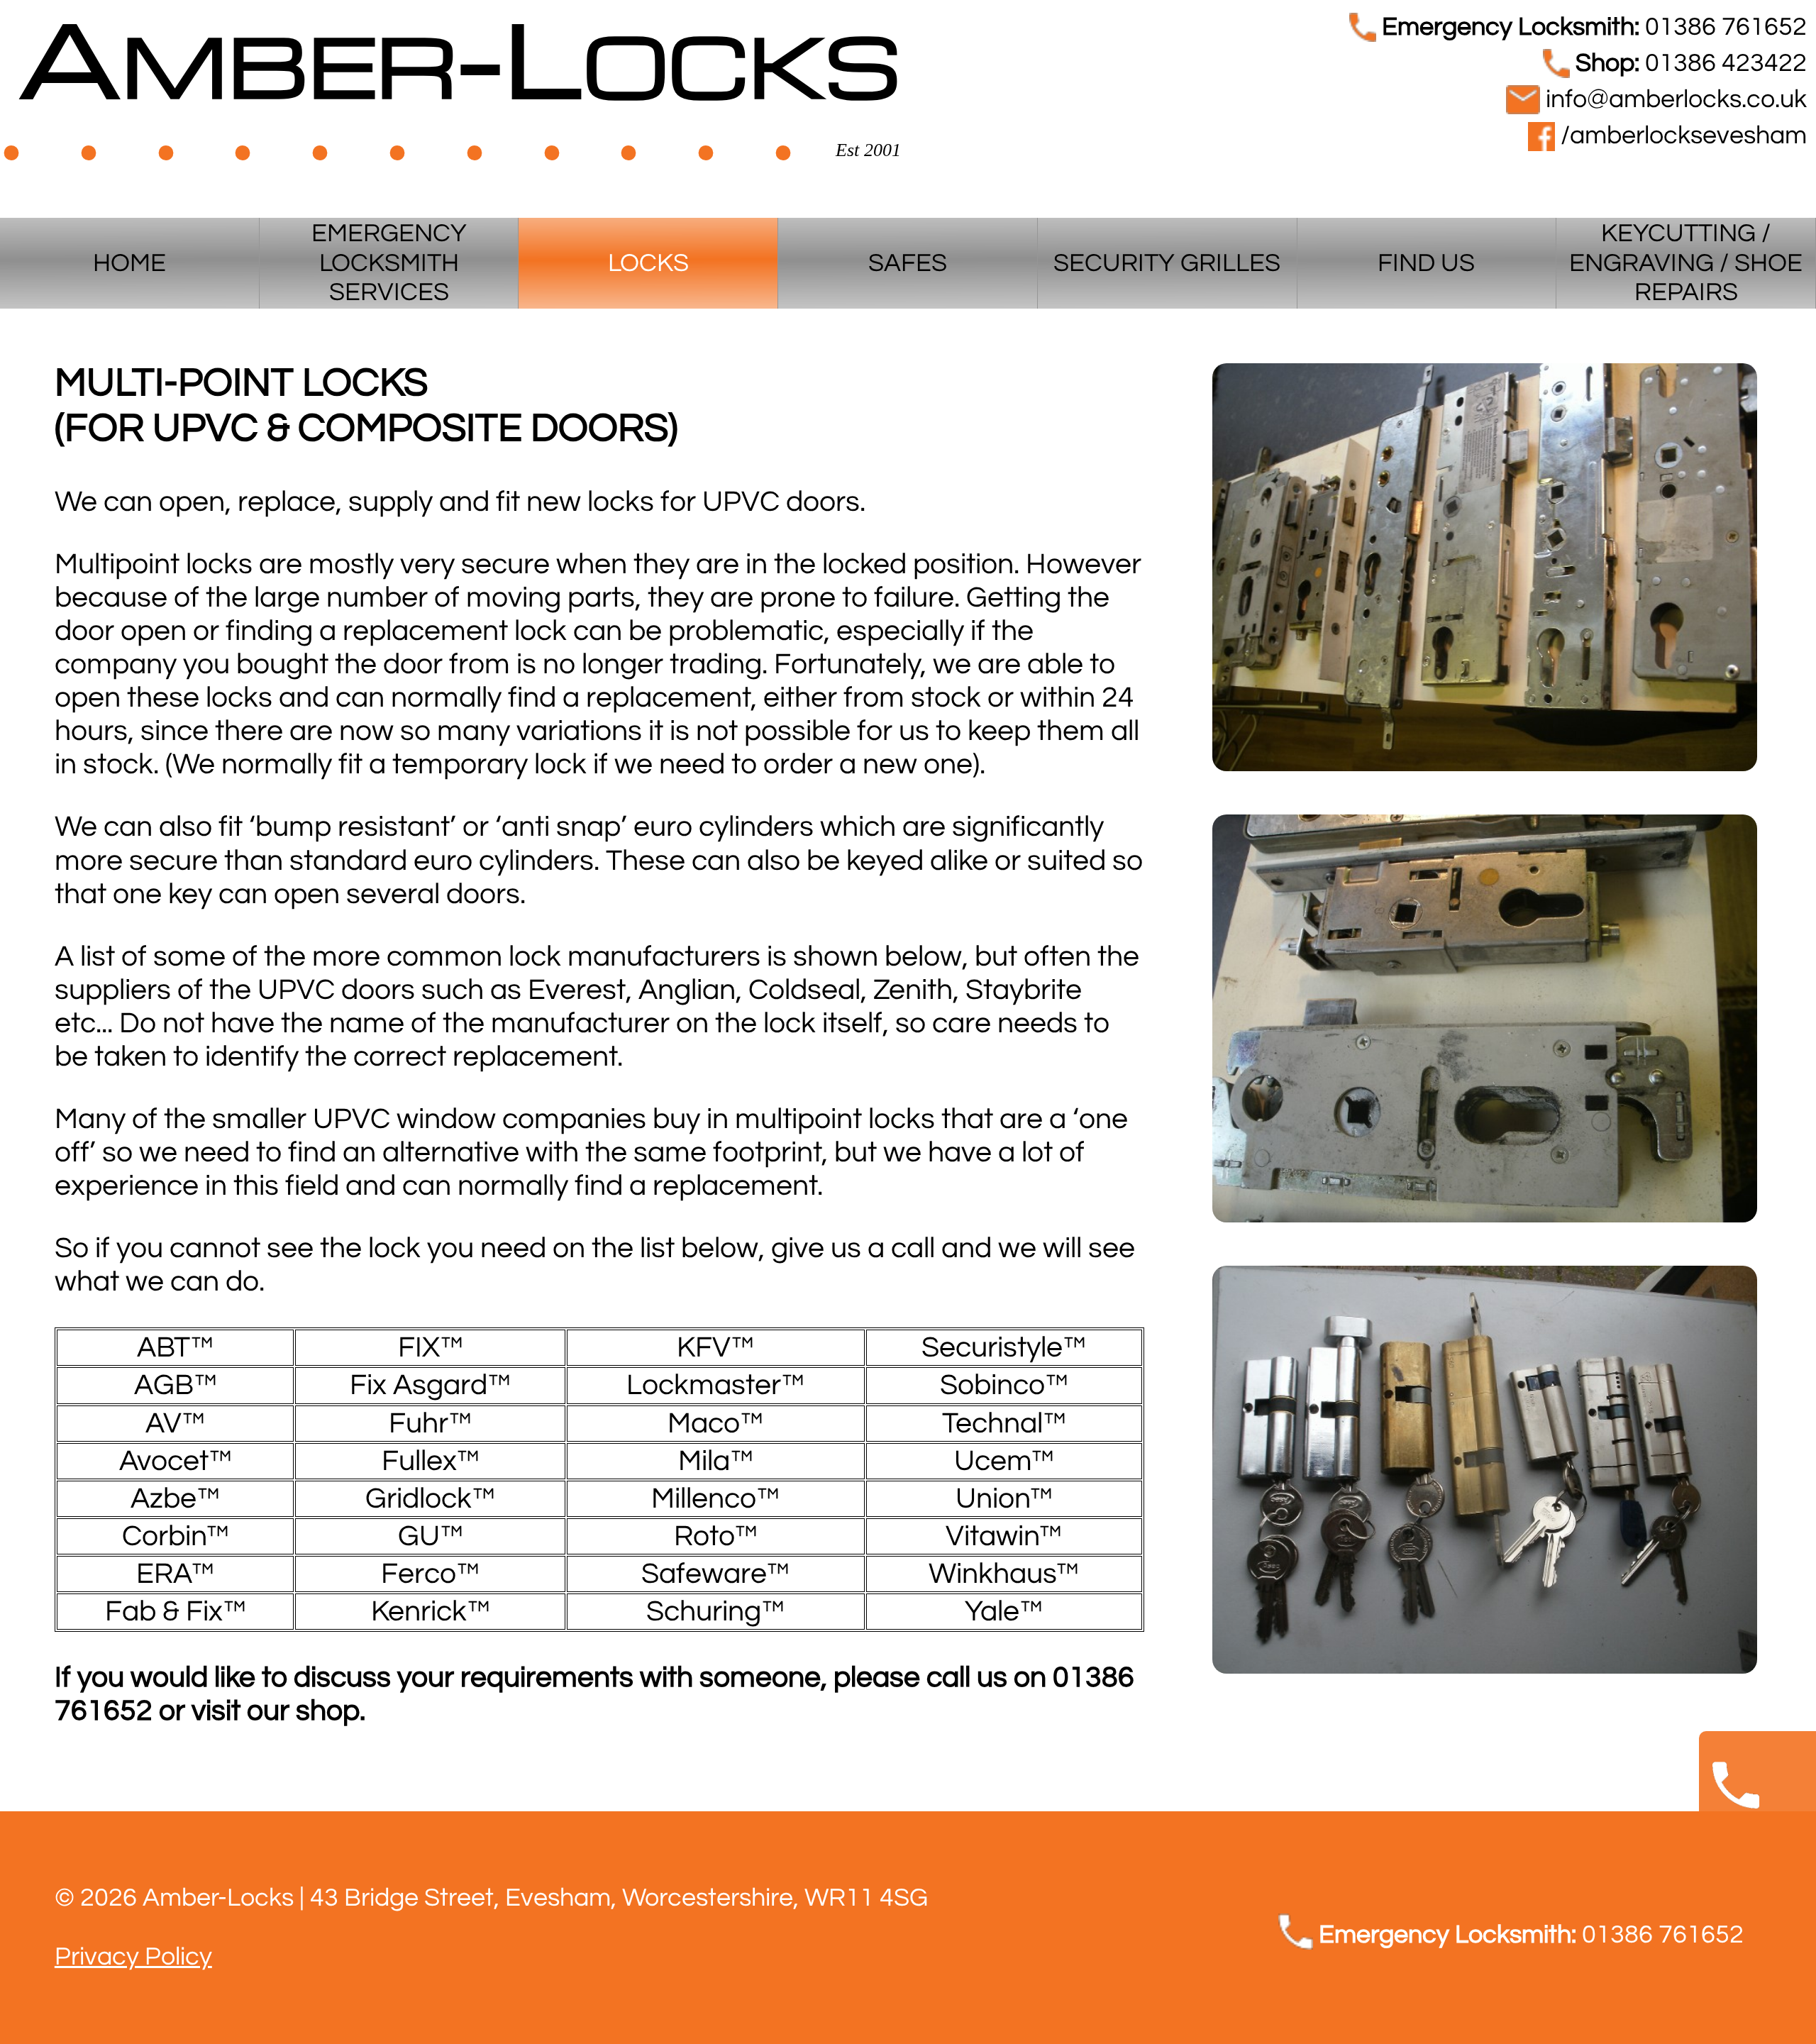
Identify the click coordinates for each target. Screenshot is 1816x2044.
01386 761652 (1594, 27)
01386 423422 (1691, 63)
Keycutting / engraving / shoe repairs (1686, 263)
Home (129, 264)
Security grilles (1167, 264)
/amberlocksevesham (1681, 136)
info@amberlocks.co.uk (1673, 100)
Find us (1426, 264)
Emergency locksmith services (389, 263)
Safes (908, 264)
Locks (648, 264)
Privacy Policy (133, 1957)
